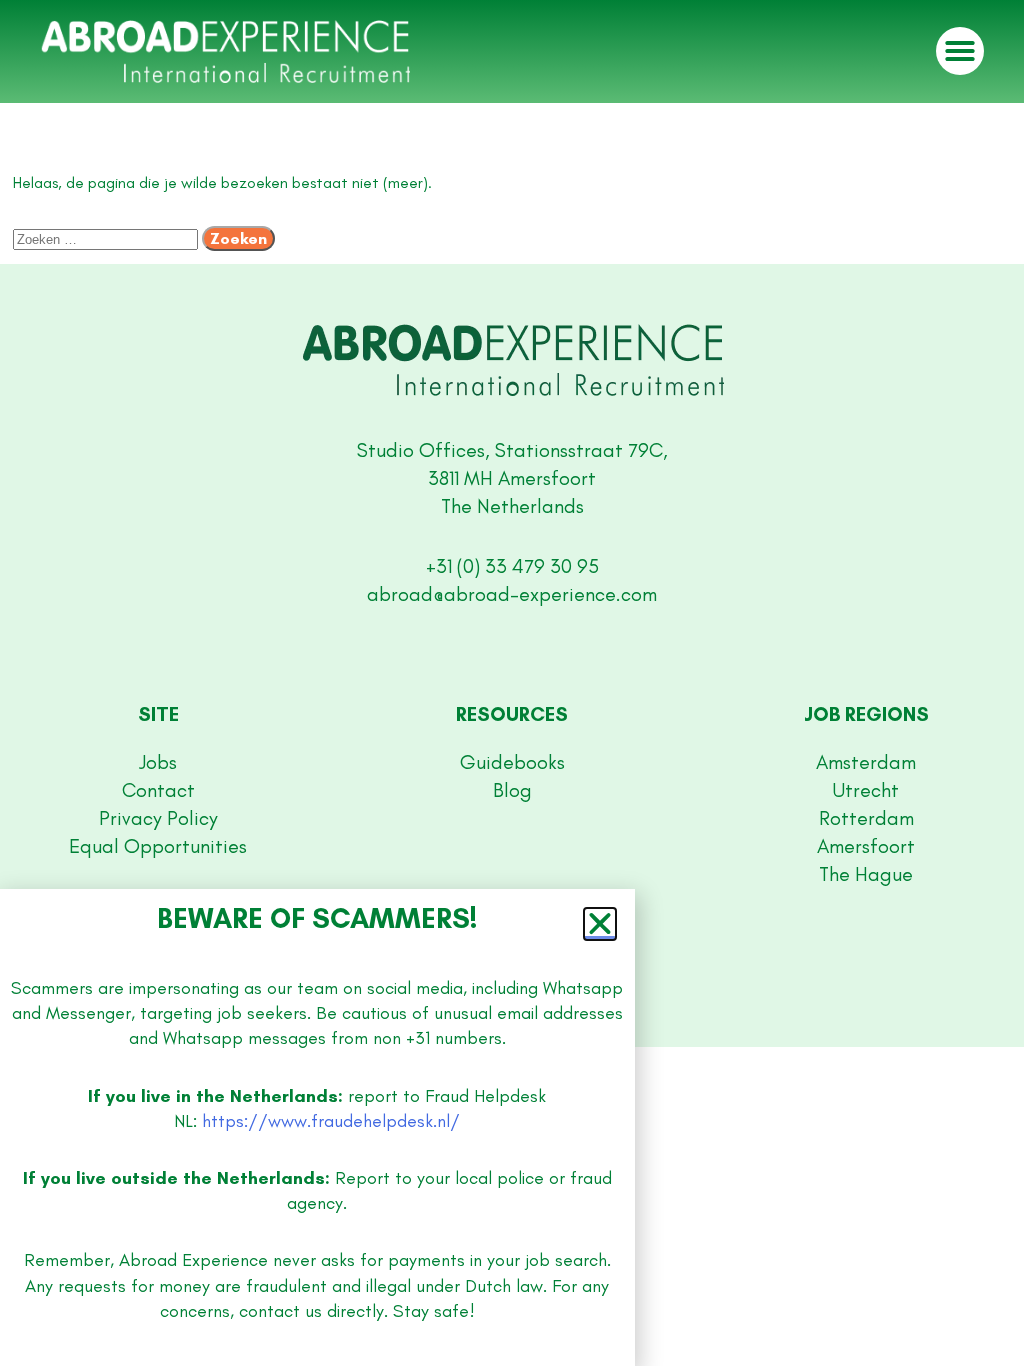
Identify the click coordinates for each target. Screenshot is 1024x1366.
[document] (512, 683)
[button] (600, 924)
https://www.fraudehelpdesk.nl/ (331, 1121)
